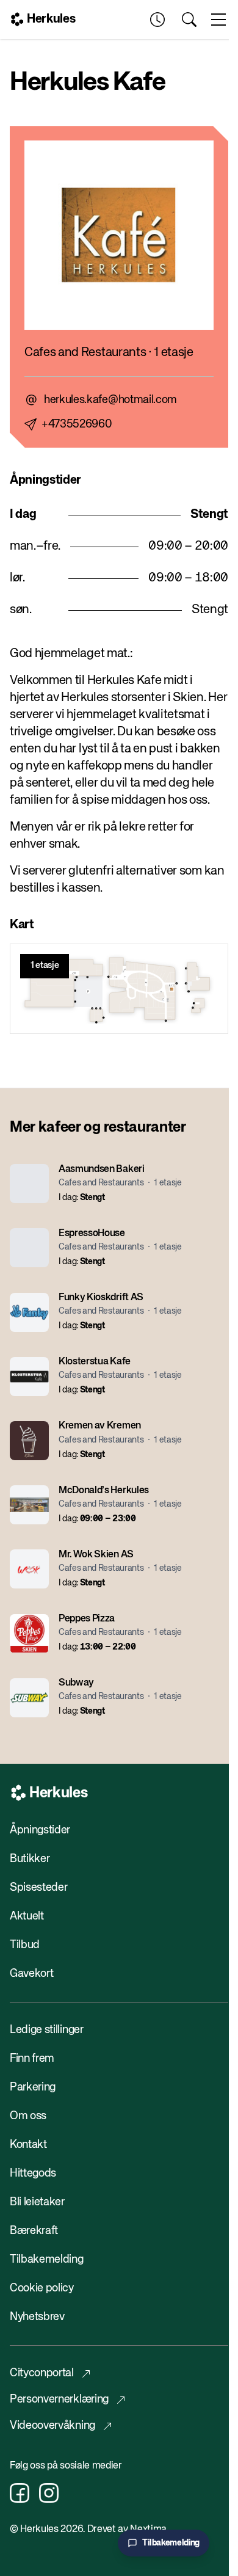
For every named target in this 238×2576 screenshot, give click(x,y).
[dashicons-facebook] (20, 2493)
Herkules (51, 19)
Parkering (33, 2087)
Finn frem (32, 2059)
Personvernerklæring (59, 2400)
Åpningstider (40, 1830)
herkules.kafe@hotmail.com (110, 400)
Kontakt (28, 2145)
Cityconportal (42, 2373)
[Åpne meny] (218, 20)
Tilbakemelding (47, 2260)
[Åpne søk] (189, 20)
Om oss (28, 2116)
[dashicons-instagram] (49, 2493)
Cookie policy (42, 2288)
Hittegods (33, 2174)
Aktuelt (27, 1916)
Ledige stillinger (47, 2030)
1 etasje (45, 966)
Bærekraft (34, 2231)
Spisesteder (38, 1888)
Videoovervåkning (52, 2426)
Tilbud (25, 1945)
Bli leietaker (37, 2202)
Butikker (30, 1859)
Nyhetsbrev (37, 2317)
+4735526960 (77, 424)
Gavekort (31, 1974)
